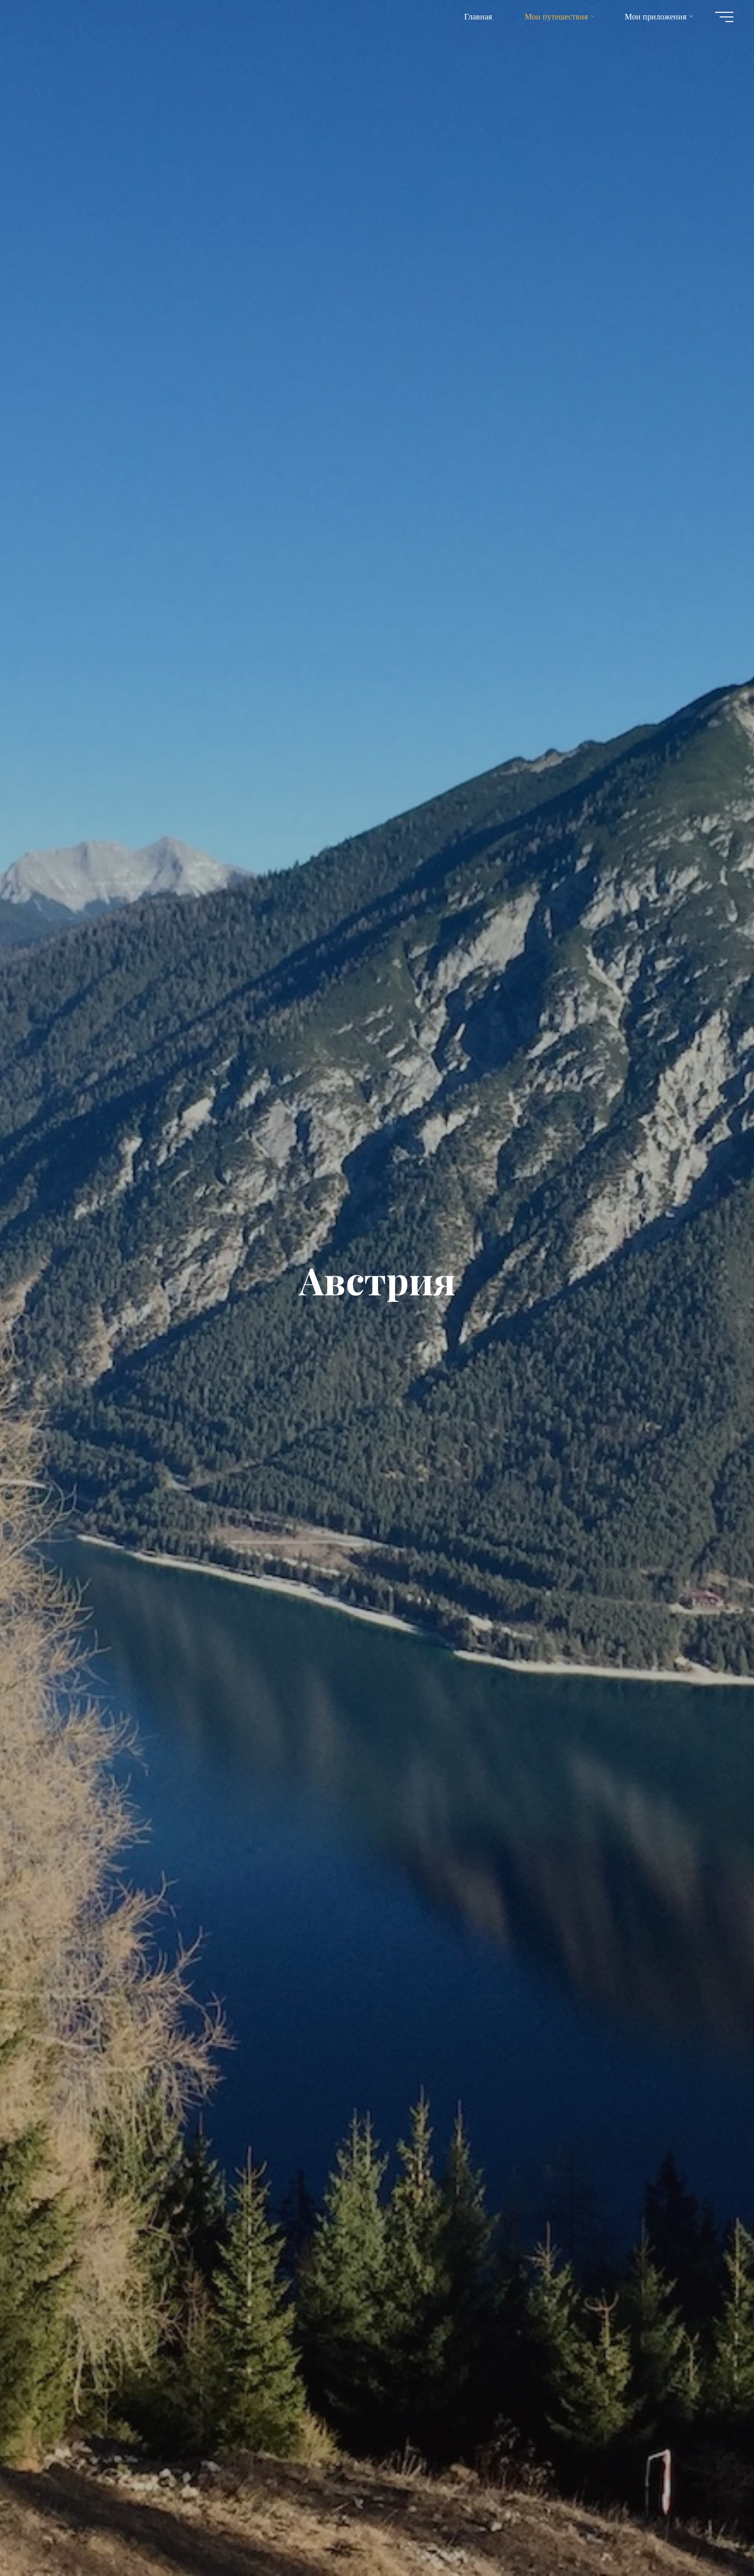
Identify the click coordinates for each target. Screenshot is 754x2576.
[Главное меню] (724, 17)
